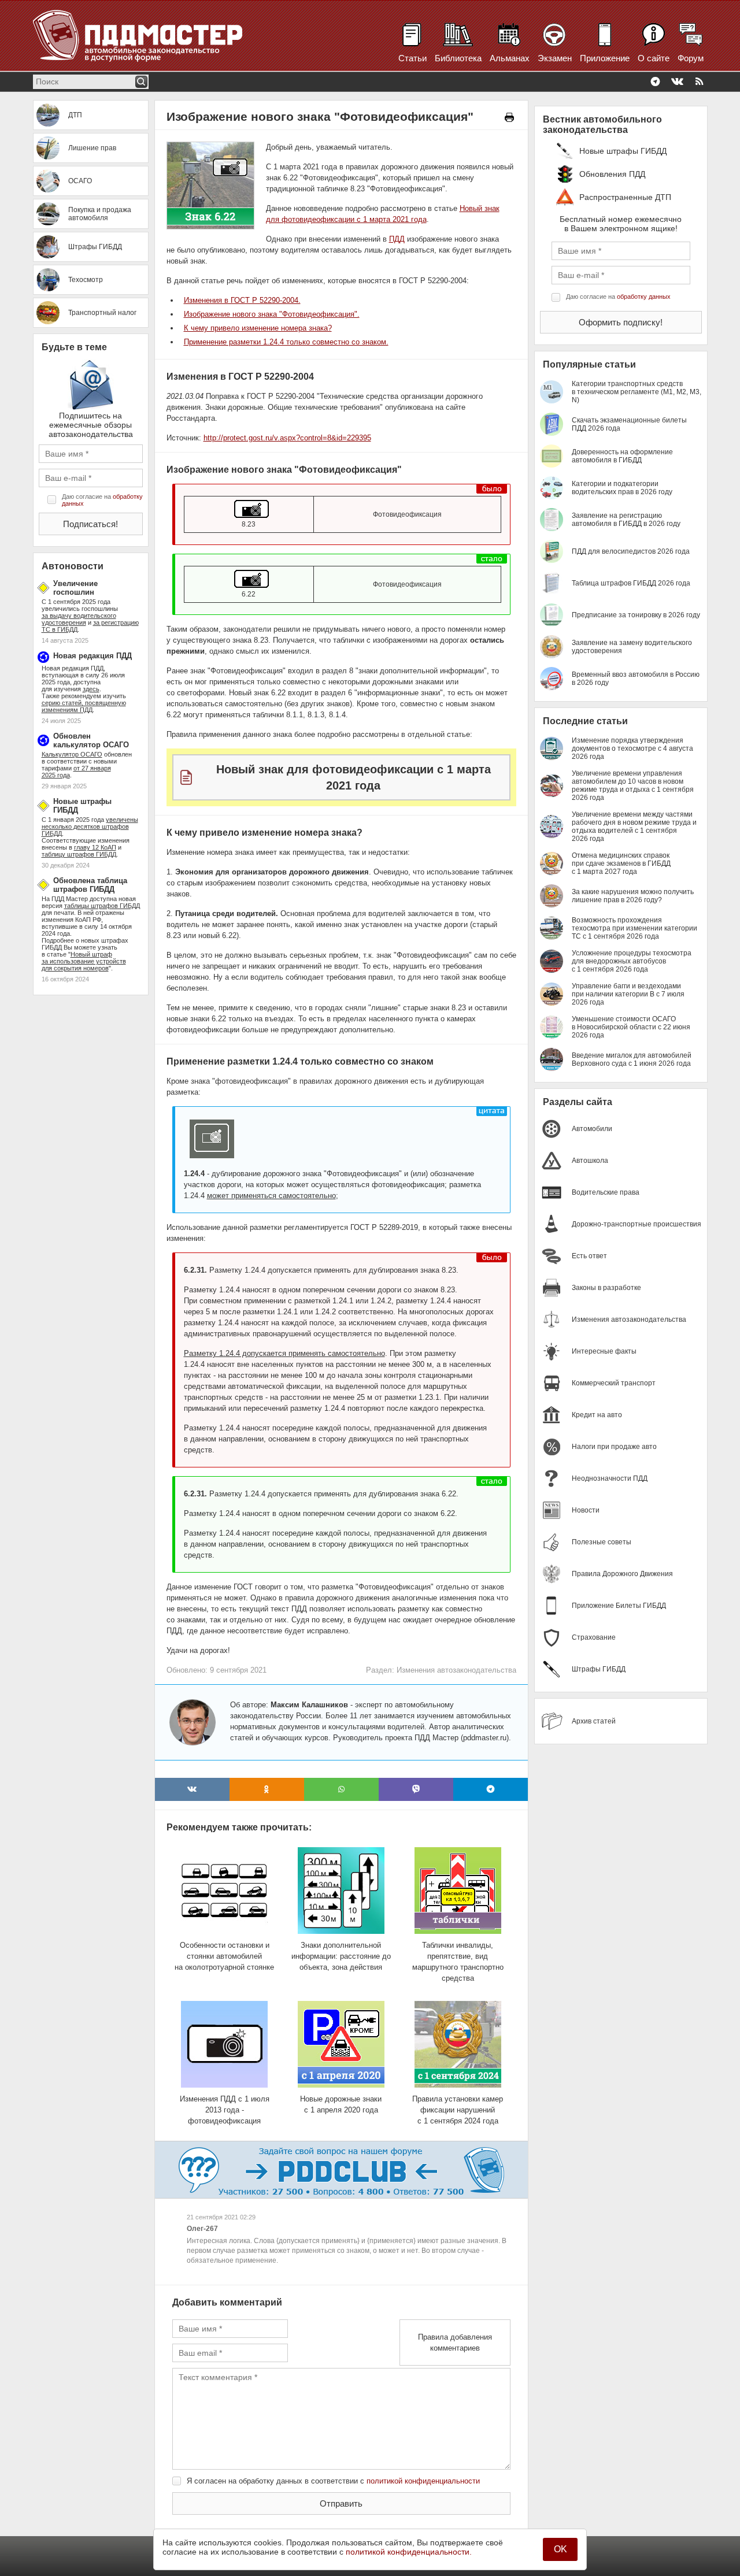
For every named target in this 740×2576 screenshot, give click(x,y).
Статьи (412, 58)
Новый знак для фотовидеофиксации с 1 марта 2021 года (354, 777)
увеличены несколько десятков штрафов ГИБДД (90, 826)
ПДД (397, 239)
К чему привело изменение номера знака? (258, 328)
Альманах (510, 58)
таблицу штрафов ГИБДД (79, 854)
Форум (691, 58)
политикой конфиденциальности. (409, 2552)
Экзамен (555, 58)
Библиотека (458, 58)
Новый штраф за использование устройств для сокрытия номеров (84, 961)
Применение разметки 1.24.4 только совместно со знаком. (286, 342)
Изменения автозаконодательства (456, 1670)
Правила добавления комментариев (455, 2343)
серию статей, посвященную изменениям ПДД (84, 706)
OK (560, 2549)
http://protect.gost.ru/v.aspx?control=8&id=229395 (287, 438)
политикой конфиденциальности (423, 2481)
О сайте (654, 58)
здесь (91, 689)
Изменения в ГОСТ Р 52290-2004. (242, 300)
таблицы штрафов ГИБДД (102, 906)
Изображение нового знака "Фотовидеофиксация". (272, 314)
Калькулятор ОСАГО (72, 754)
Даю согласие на (102, 500)
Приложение (605, 58)
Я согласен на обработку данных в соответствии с (333, 2481)
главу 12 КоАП (95, 847)
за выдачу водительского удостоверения (79, 619)
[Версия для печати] (509, 117)
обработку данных (644, 296)
